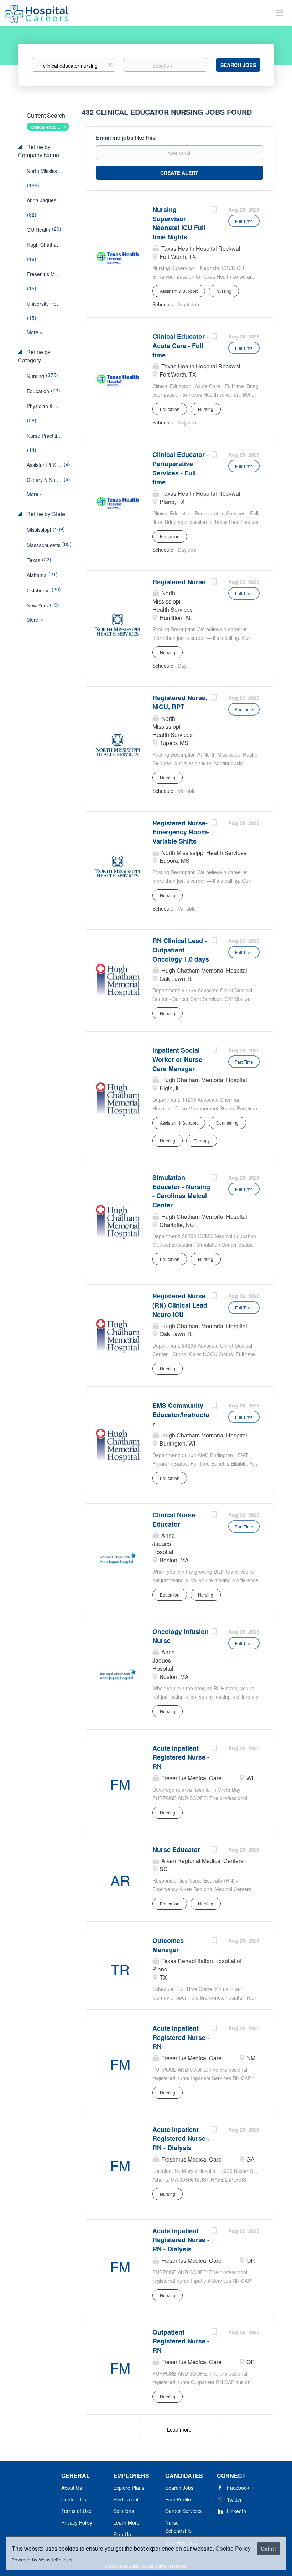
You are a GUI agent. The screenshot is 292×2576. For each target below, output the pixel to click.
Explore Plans (129, 2488)
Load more (179, 2429)
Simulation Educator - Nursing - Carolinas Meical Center (181, 1191)
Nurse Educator (176, 1849)
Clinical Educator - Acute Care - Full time (181, 345)
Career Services (183, 2511)
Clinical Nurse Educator (174, 1519)
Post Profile (178, 2499)
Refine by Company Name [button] (38, 151)
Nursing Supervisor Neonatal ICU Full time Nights (179, 223)
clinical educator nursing (50, 127)
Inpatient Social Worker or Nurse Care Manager (177, 1059)
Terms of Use (76, 2511)
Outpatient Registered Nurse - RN (181, 2341)
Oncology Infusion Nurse (181, 1636)
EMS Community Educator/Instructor (181, 1414)
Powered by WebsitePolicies (42, 2560)
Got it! (268, 2549)
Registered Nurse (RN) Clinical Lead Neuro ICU (180, 1305)
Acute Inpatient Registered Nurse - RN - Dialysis (181, 2139)
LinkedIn (236, 2511)
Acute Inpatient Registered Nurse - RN (181, 1757)
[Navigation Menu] (280, 12)
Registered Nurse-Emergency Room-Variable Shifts (181, 832)
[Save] (214, 210)
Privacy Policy (77, 2522)
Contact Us (74, 2499)
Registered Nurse (179, 582)
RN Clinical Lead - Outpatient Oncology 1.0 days (181, 950)
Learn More (126, 2522)
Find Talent (126, 2499)
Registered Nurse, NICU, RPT (180, 702)
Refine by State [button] (45, 514)
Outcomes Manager (168, 1945)
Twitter (234, 2500)
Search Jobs (238, 65)
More (33, 332)
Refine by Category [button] (34, 356)
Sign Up (122, 2534)
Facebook (238, 2488)
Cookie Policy (233, 2548)
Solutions (124, 2511)
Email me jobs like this (126, 138)
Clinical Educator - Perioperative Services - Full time (181, 468)
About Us (72, 2488)
